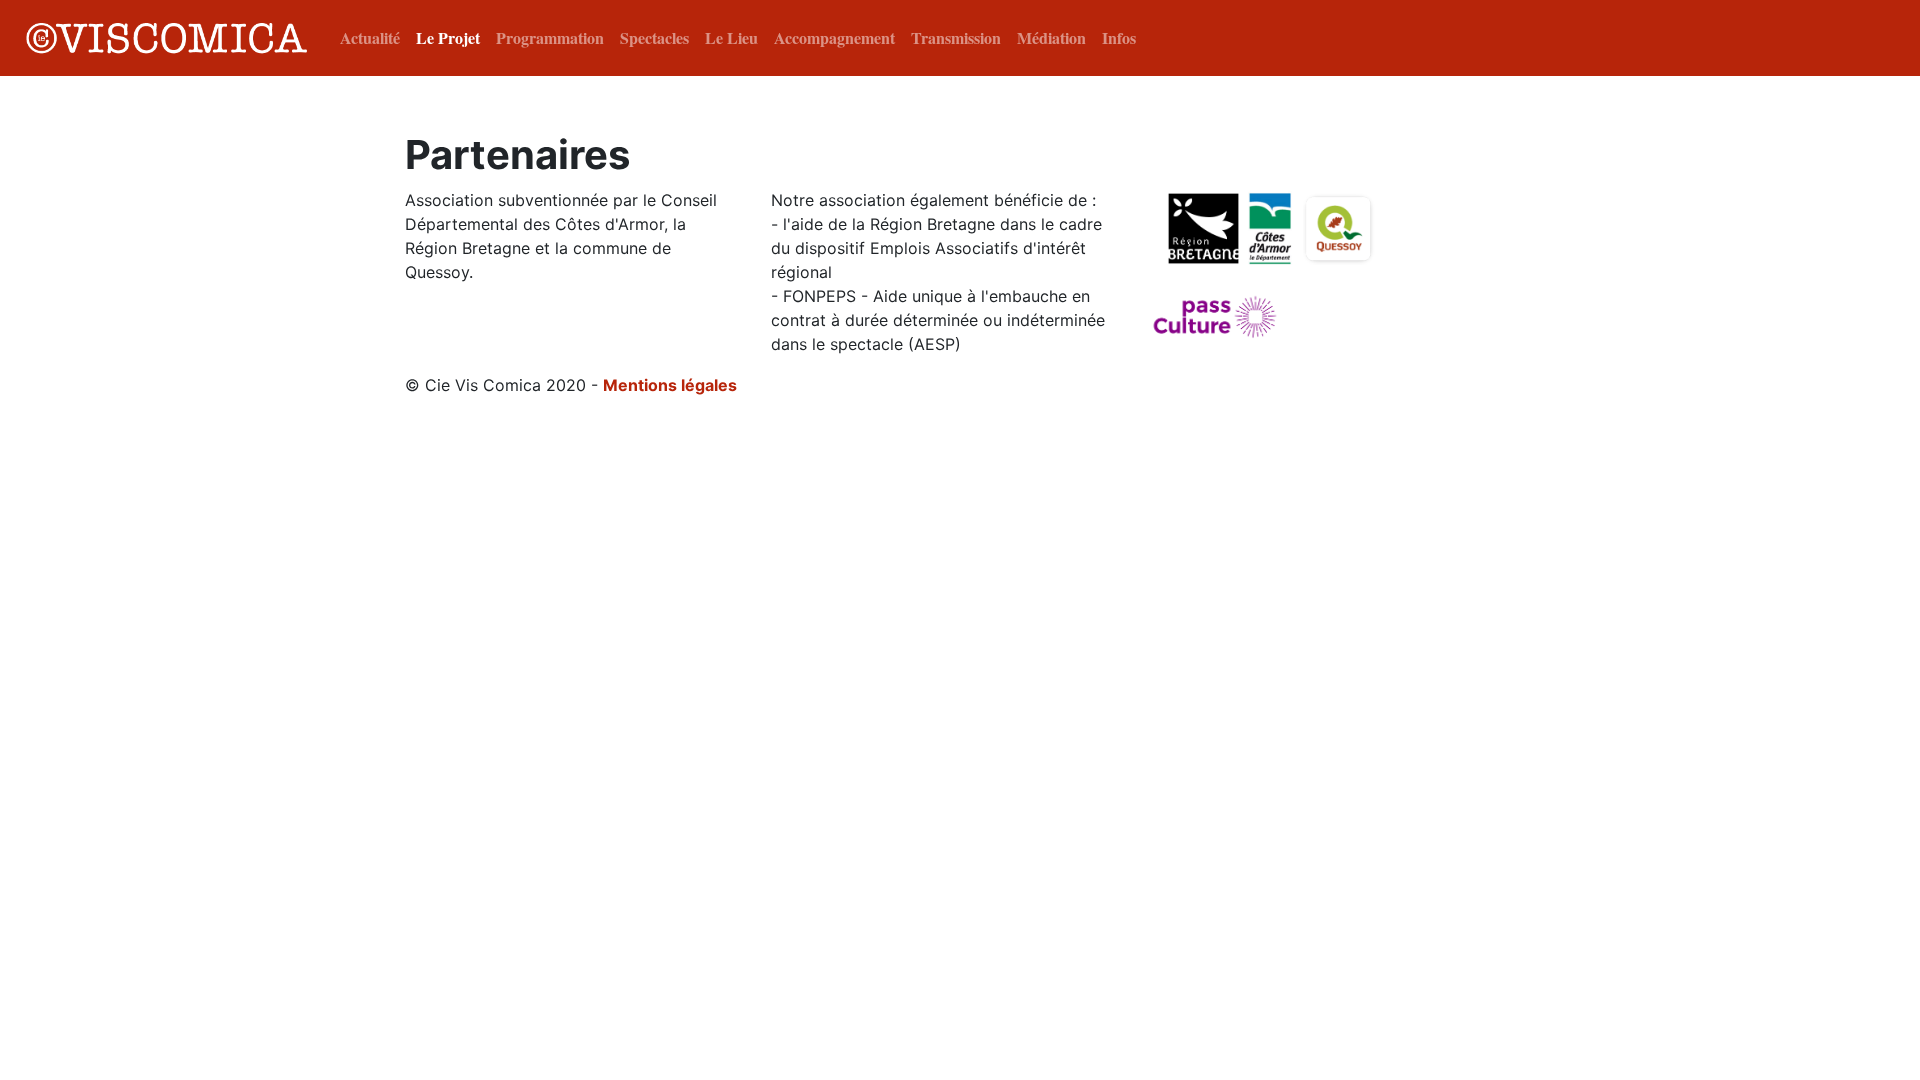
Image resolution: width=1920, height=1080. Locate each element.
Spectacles (654, 37)
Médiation (1051, 37)
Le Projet (448, 37)
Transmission (956, 37)
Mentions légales (670, 385)
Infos (1119, 37)
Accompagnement (834, 37)
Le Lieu (731, 37)
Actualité (370, 37)
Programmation (550, 37)
